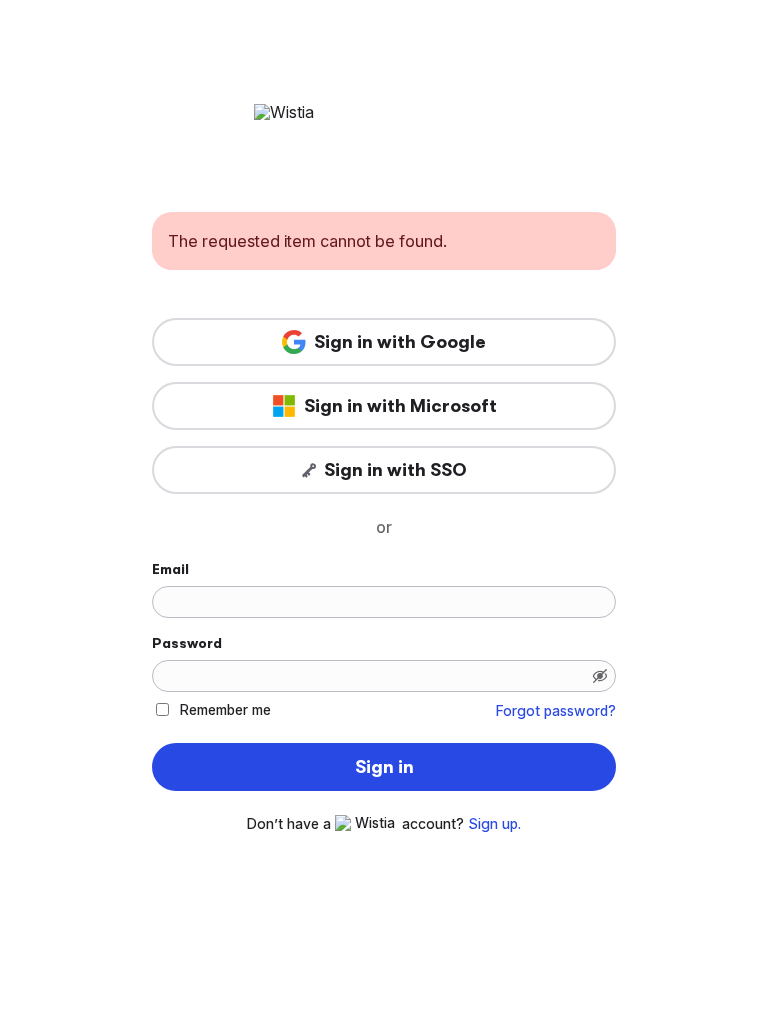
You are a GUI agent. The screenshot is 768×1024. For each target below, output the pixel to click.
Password (187, 643)
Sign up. (494, 824)
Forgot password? (556, 711)
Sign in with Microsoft (400, 406)
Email (170, 569)
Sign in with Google (400, 342)
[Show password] (600, 676)
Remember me (225, 709)
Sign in (384, 767)
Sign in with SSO (395, 470)
